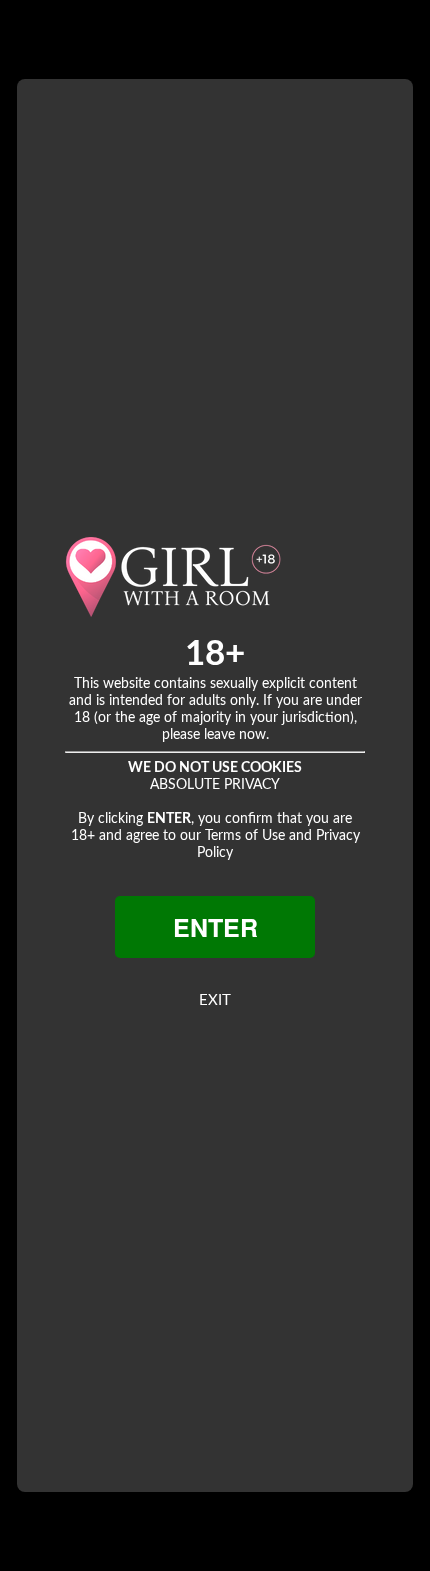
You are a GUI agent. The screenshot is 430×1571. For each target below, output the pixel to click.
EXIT (215, 1000)
